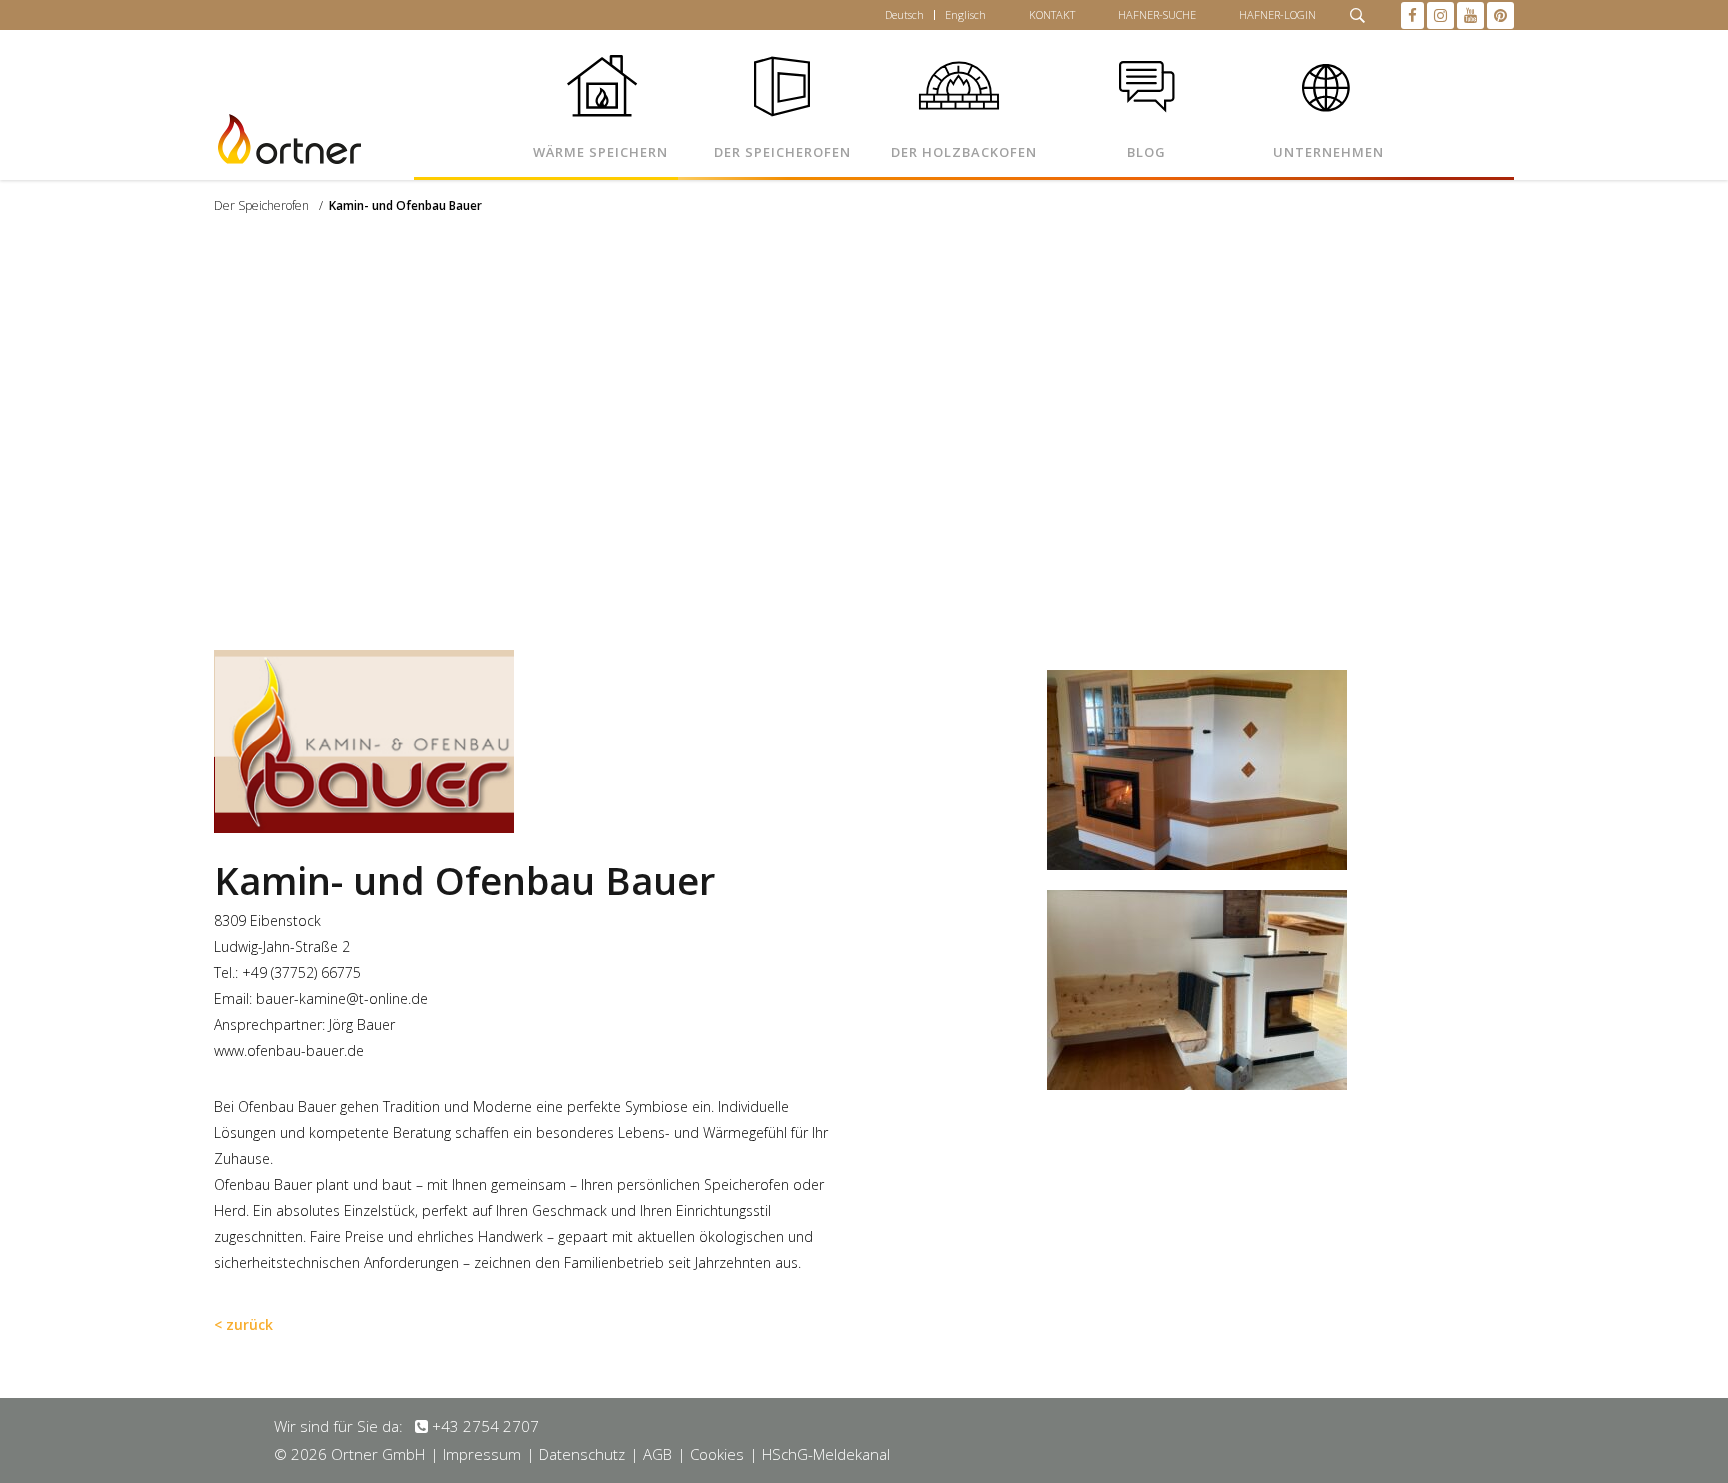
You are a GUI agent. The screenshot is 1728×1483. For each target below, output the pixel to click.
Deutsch (904, 14)
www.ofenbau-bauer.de (289, 1050)
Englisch (965, 14)
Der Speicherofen (261, 205)
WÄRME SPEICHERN (600, 152)
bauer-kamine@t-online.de (342, 998)
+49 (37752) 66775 (301, 972)
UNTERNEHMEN (1328, 152)
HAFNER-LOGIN (1277, 14)
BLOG (1146, 152)
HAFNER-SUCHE (1157, 14)
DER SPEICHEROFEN (782, 152)
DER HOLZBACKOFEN (964, 152)
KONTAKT (1052, 14)
